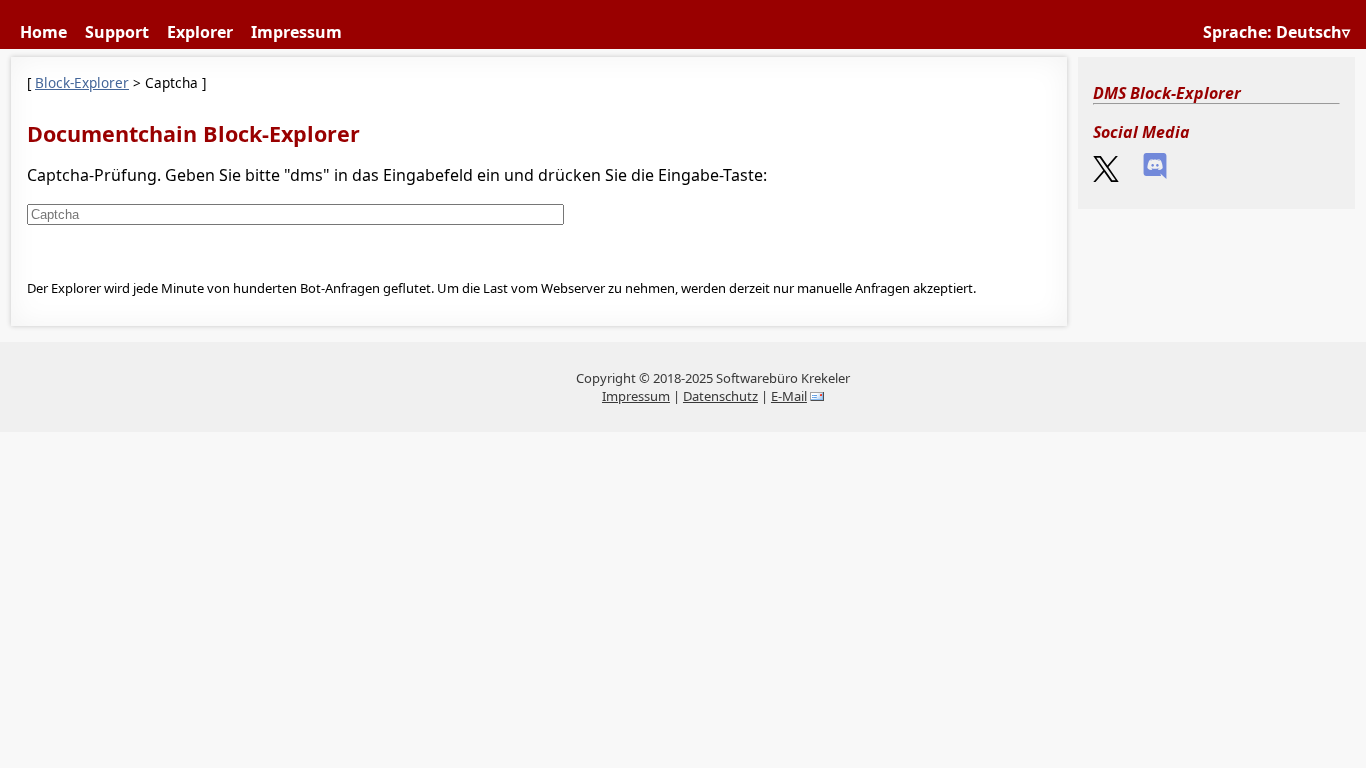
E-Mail (789, 396)
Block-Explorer (82, 82)
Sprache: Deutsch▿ (1276, 32)
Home (43, 32)
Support (117, 32)
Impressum (296, 32)
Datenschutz (720, 396)
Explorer (200, 32)
